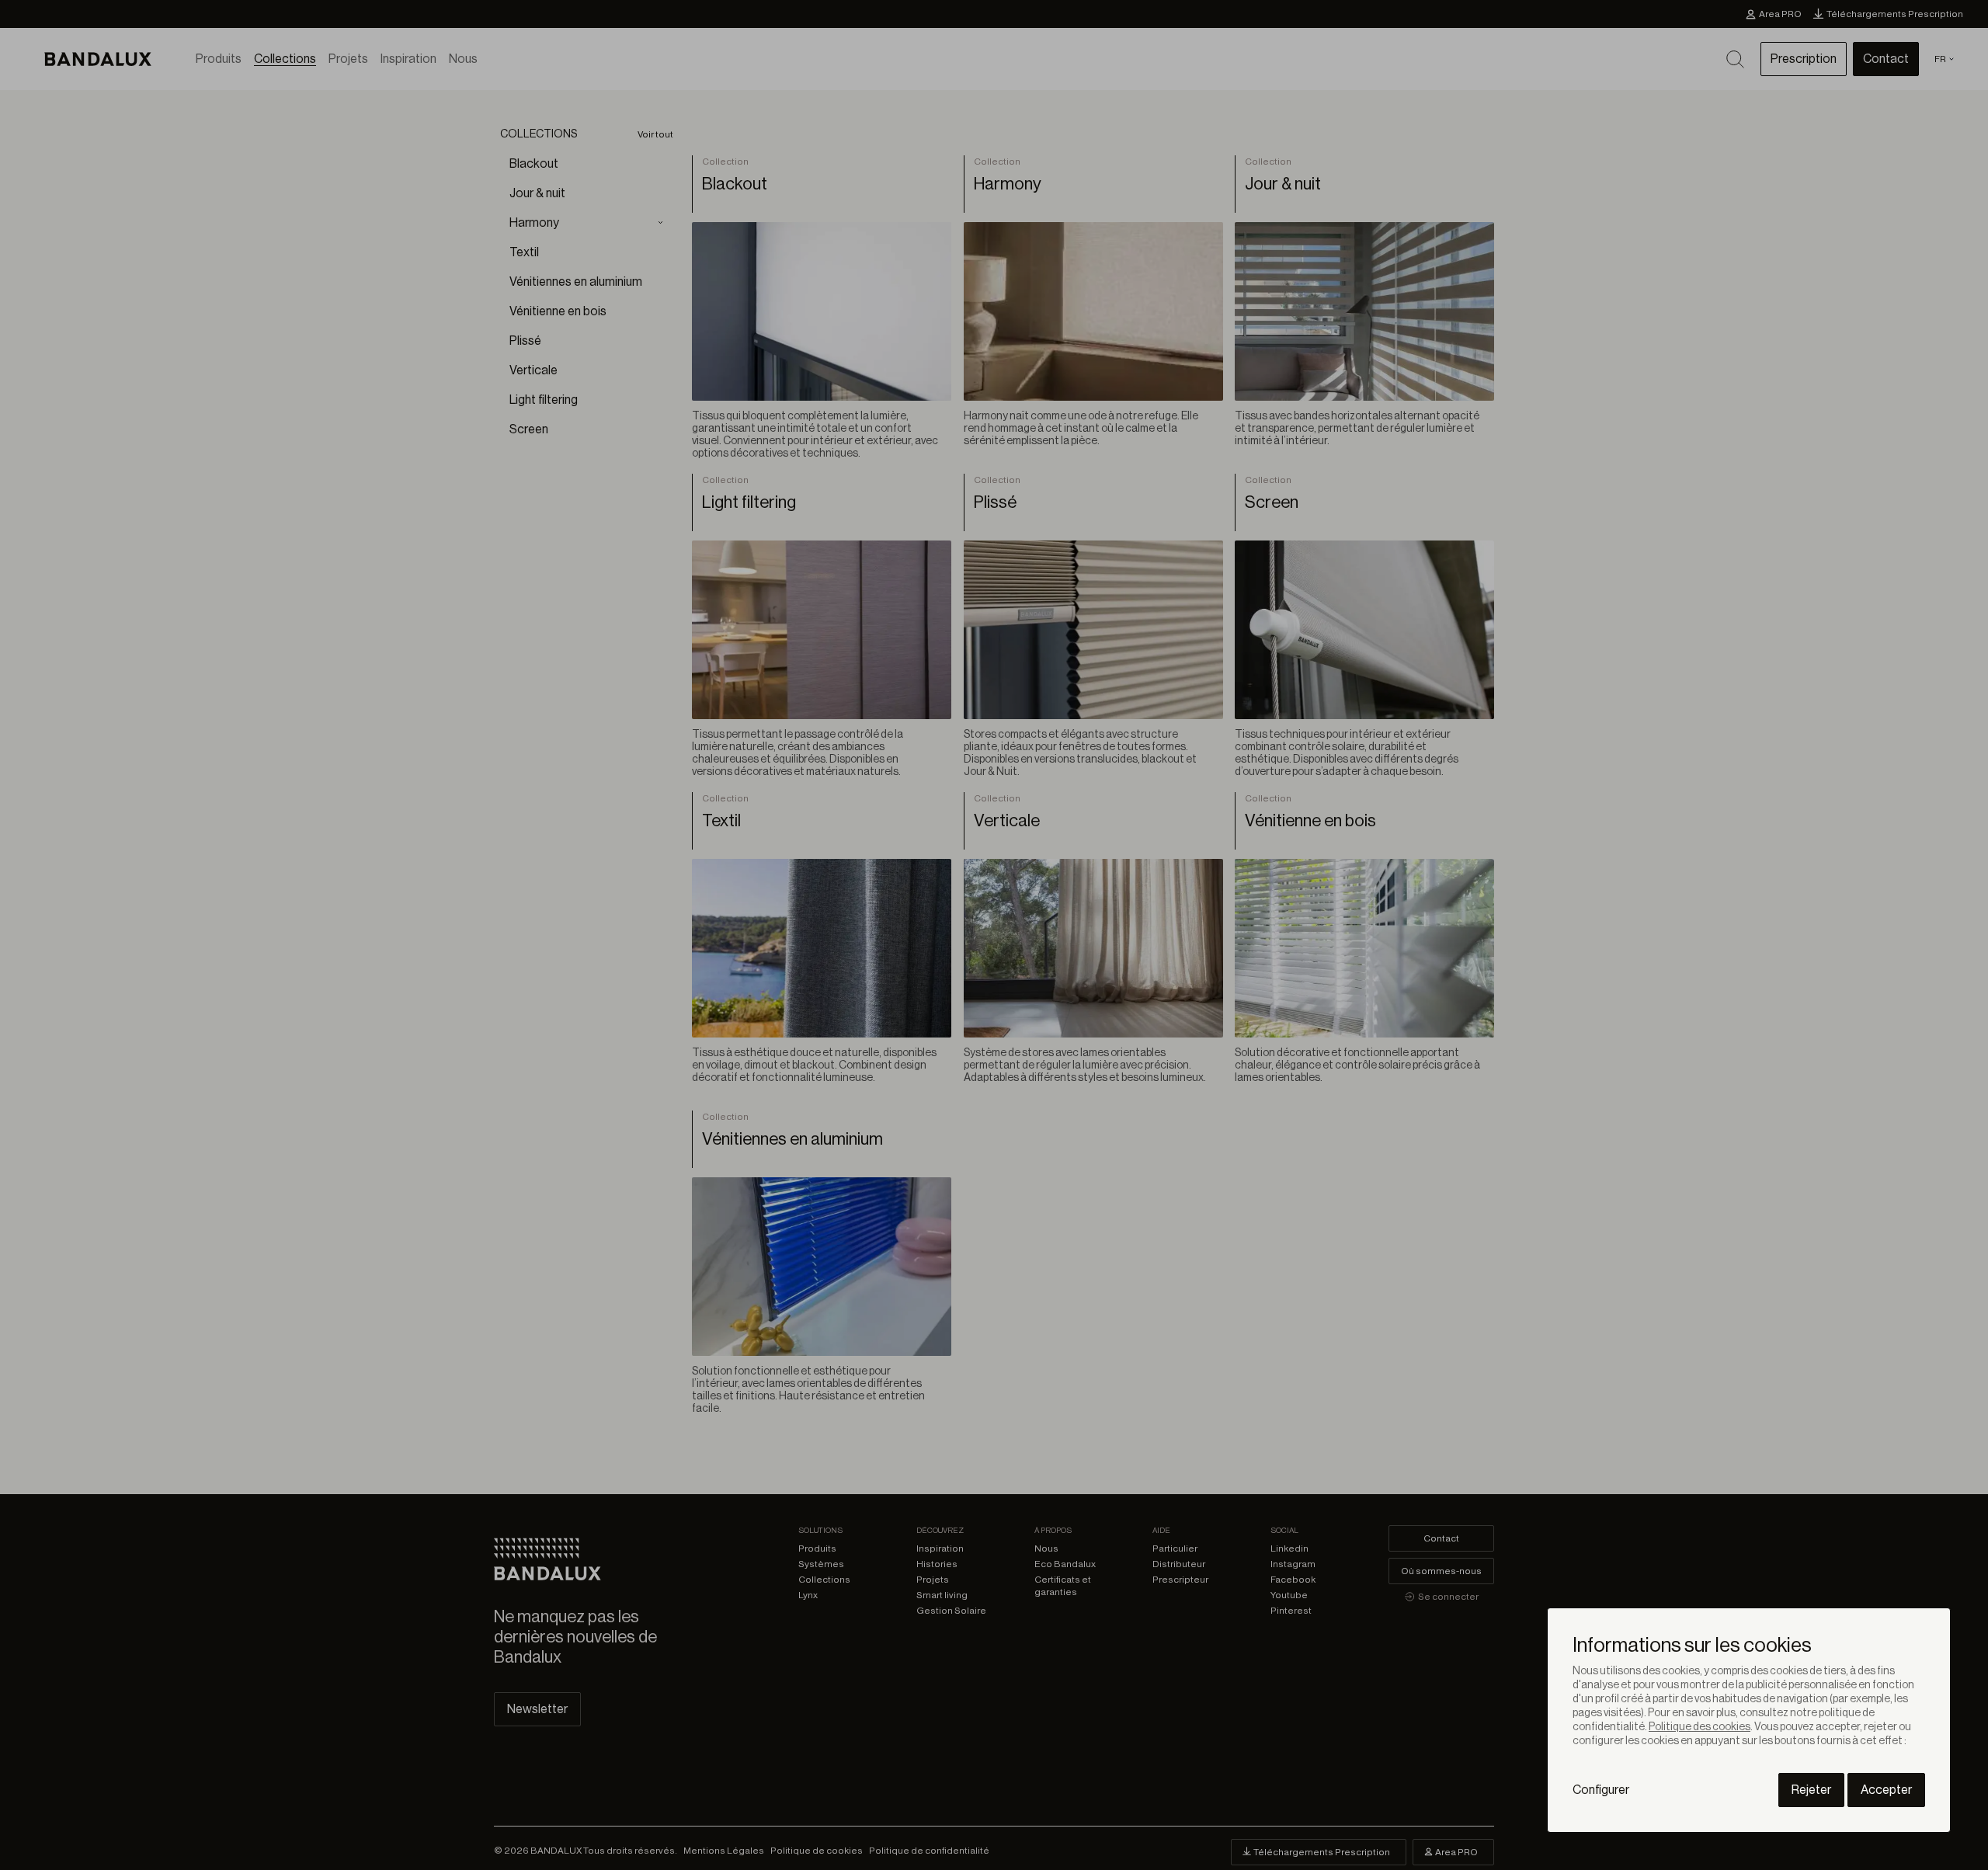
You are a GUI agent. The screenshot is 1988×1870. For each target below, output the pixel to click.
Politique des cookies (1700, 1727)
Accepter (1886, 1790)
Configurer (1601, 1790)
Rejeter (1811, 1790)
